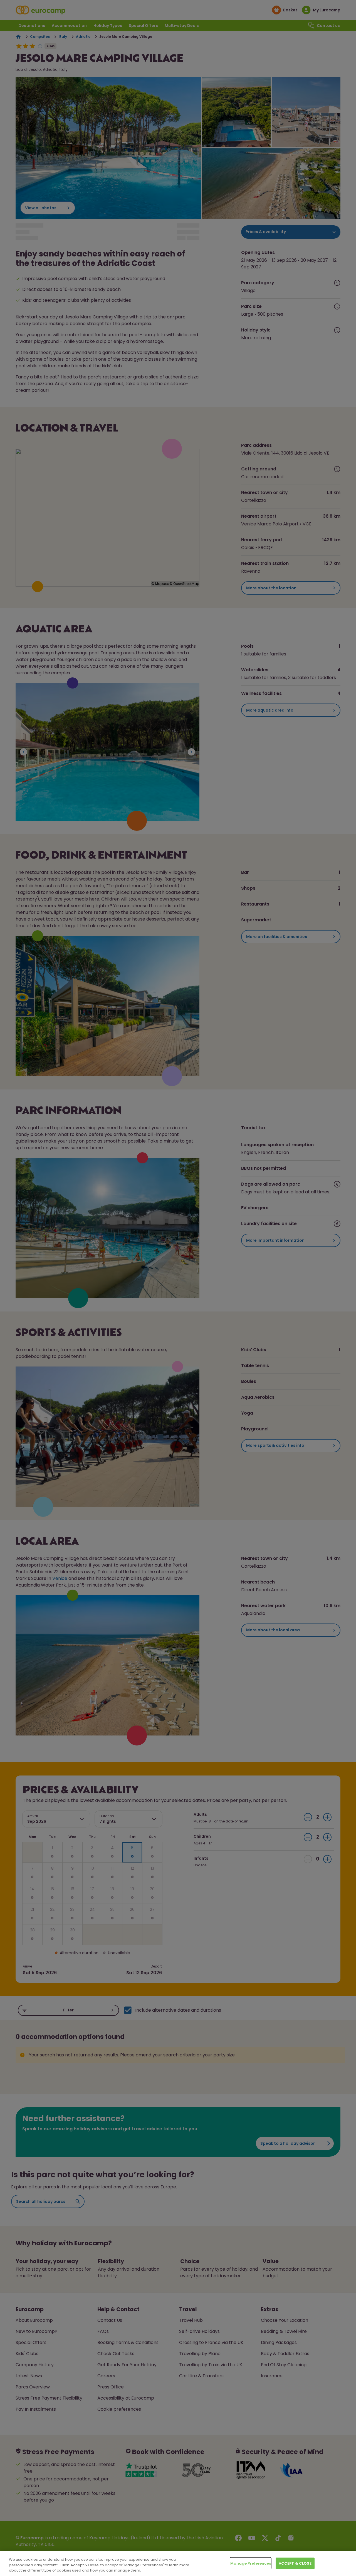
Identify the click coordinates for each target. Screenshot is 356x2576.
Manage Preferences (251, 2563)
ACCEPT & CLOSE (295, 2563)
